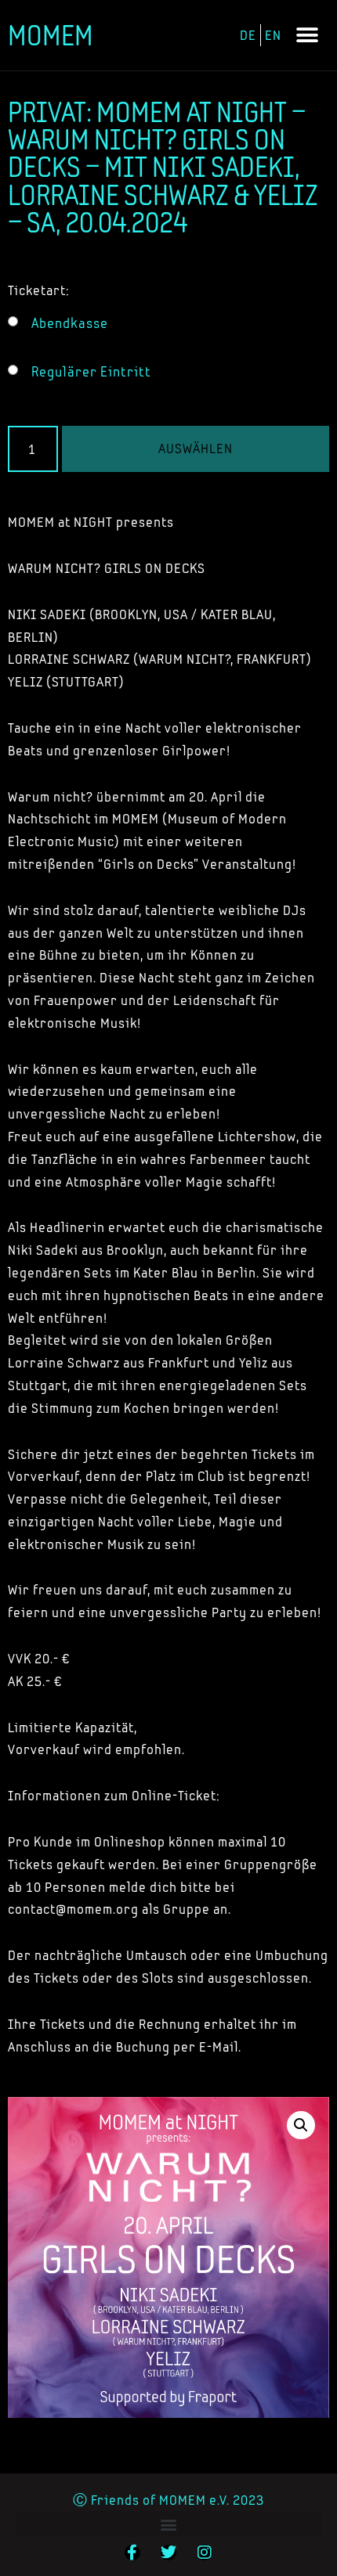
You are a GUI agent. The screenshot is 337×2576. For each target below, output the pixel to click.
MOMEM (51, 35)
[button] (307, 36)
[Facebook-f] (132, 2553)
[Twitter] (168, 2553)
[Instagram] (205, 2553)
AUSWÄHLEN (196, 448)
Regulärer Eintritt (91, 372)
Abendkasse (70, 323)
